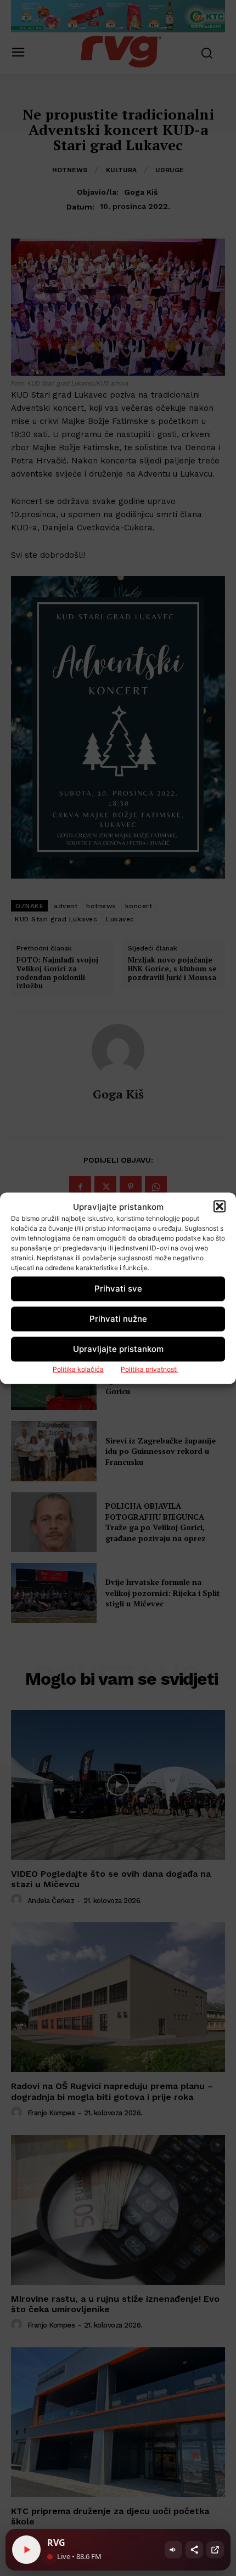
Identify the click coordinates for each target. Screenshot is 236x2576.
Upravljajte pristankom (118, 1349)
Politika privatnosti (149, 1369)
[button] (220, 1207)
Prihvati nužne (118, 1319)
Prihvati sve (118, 1289)
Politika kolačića (78, 1369)
